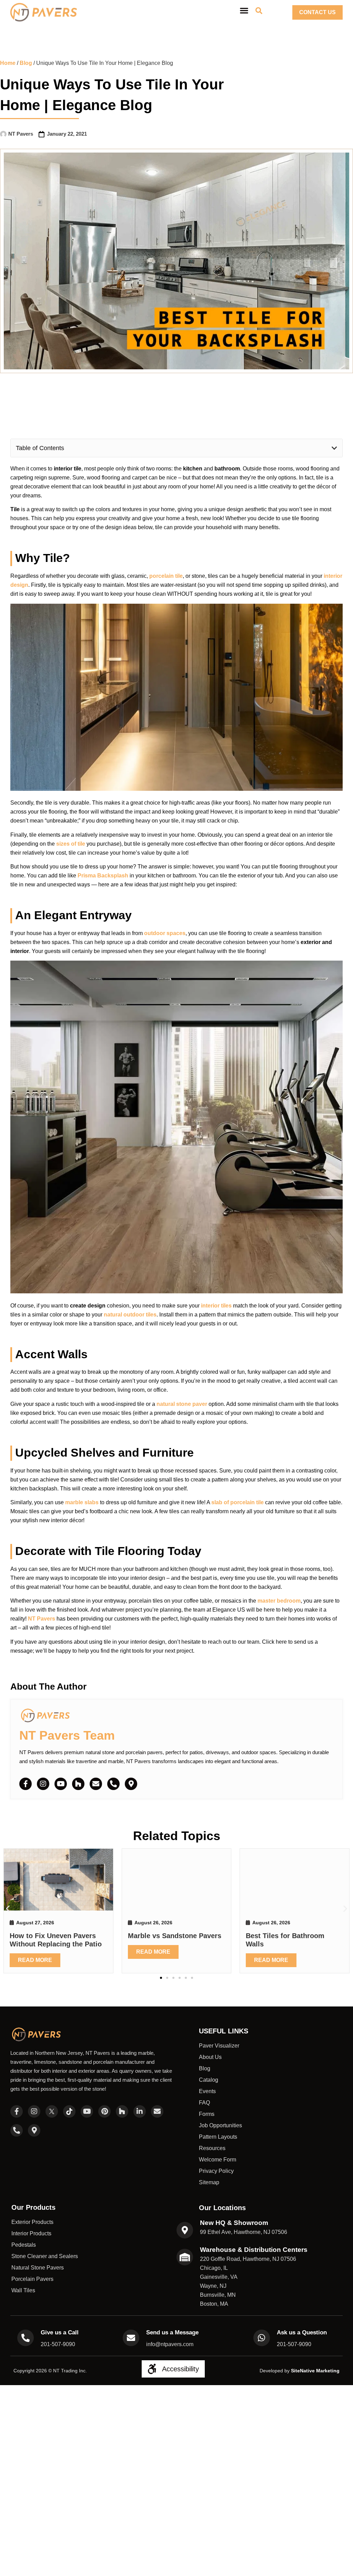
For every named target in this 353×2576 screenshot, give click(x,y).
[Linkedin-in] (140, 2111)
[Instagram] (43, 1784)
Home (8, 63)
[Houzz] (78, 1784)
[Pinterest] (104, 2111)
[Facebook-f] (26, 1784)
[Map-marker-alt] (131, 1784)
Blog (26, 63)
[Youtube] (61, 1784)
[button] (334, 448)
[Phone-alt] (113, 1784)
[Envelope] (96, 1784)
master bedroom (279, 1601)
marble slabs (82, 1502)
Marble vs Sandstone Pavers (175, 1935)
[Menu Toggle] (244, 10)
